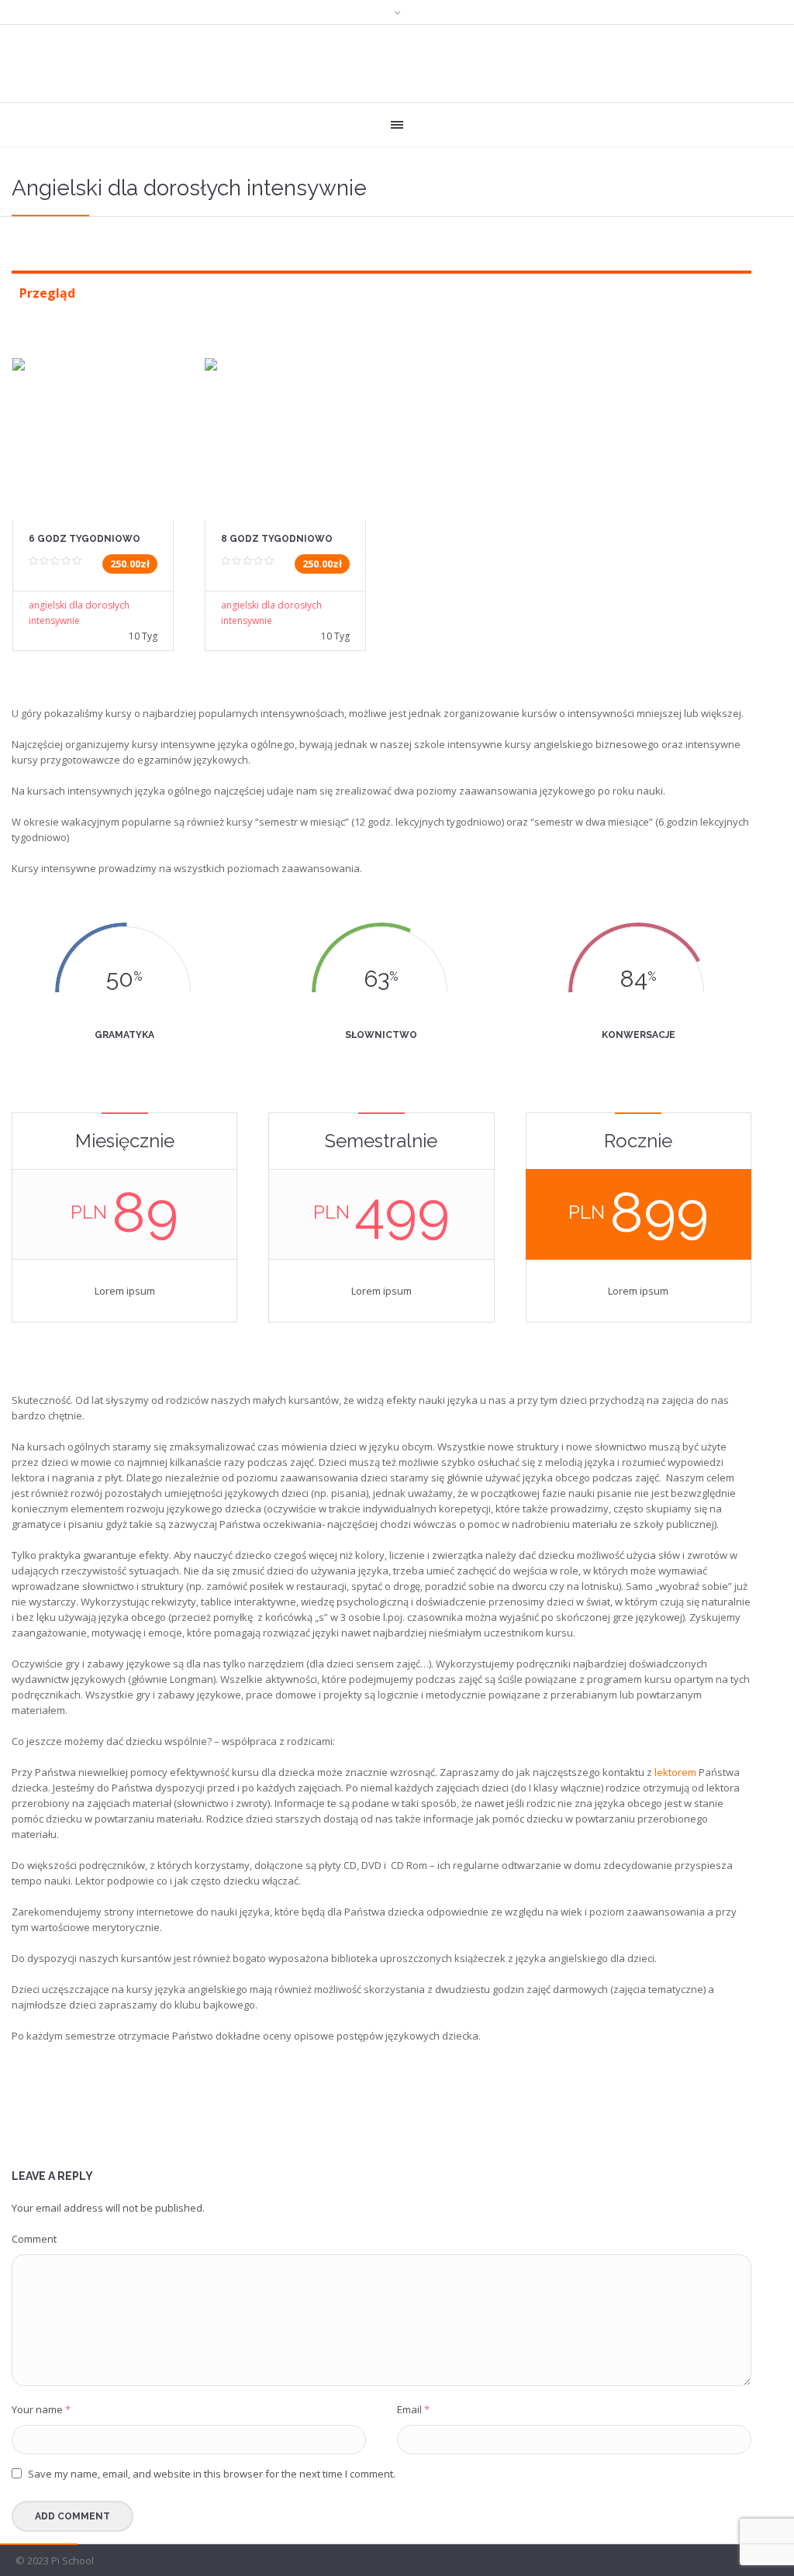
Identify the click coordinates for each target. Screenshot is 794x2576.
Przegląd (47, 293)
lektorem (675, 1772)
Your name (41, 2409)
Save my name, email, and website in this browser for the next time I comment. (212, 2474)
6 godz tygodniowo (85, 539)
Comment (34, 2239)
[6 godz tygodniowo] (93, 429)
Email (413, 2409)
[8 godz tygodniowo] (285, 429)
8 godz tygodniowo (277, 539)
